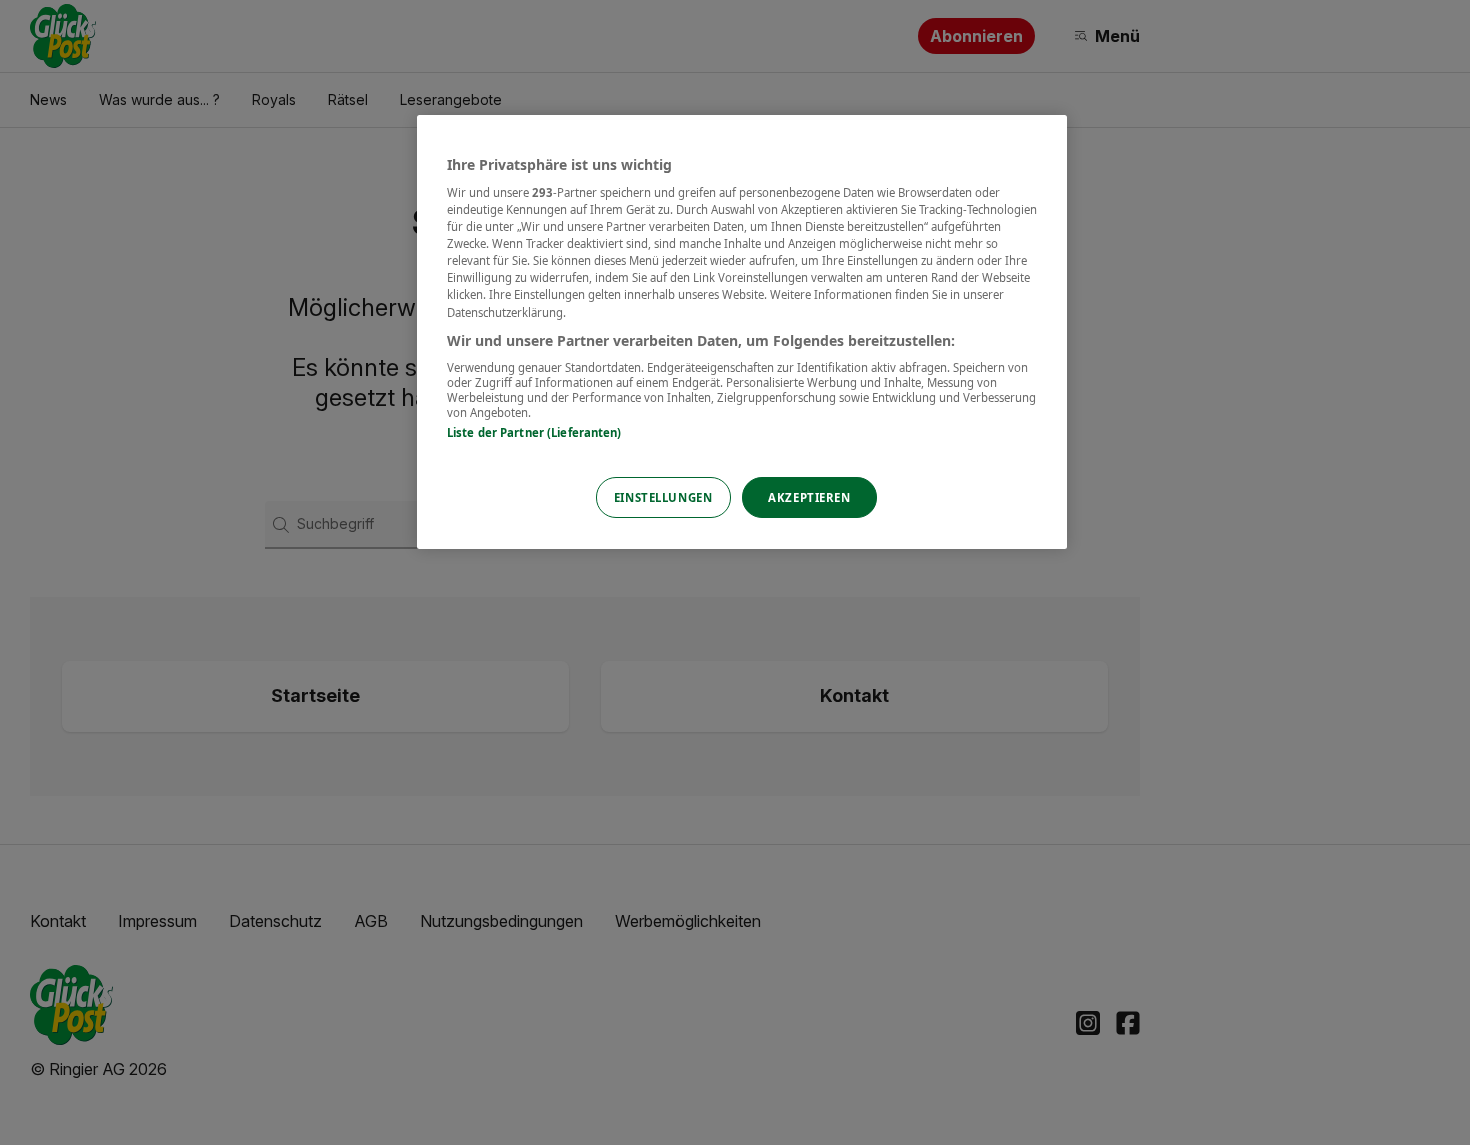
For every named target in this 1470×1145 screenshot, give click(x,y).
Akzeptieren (809, 497)
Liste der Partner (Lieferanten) (534, 432)
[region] (742, 332)
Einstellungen (663, 497)
